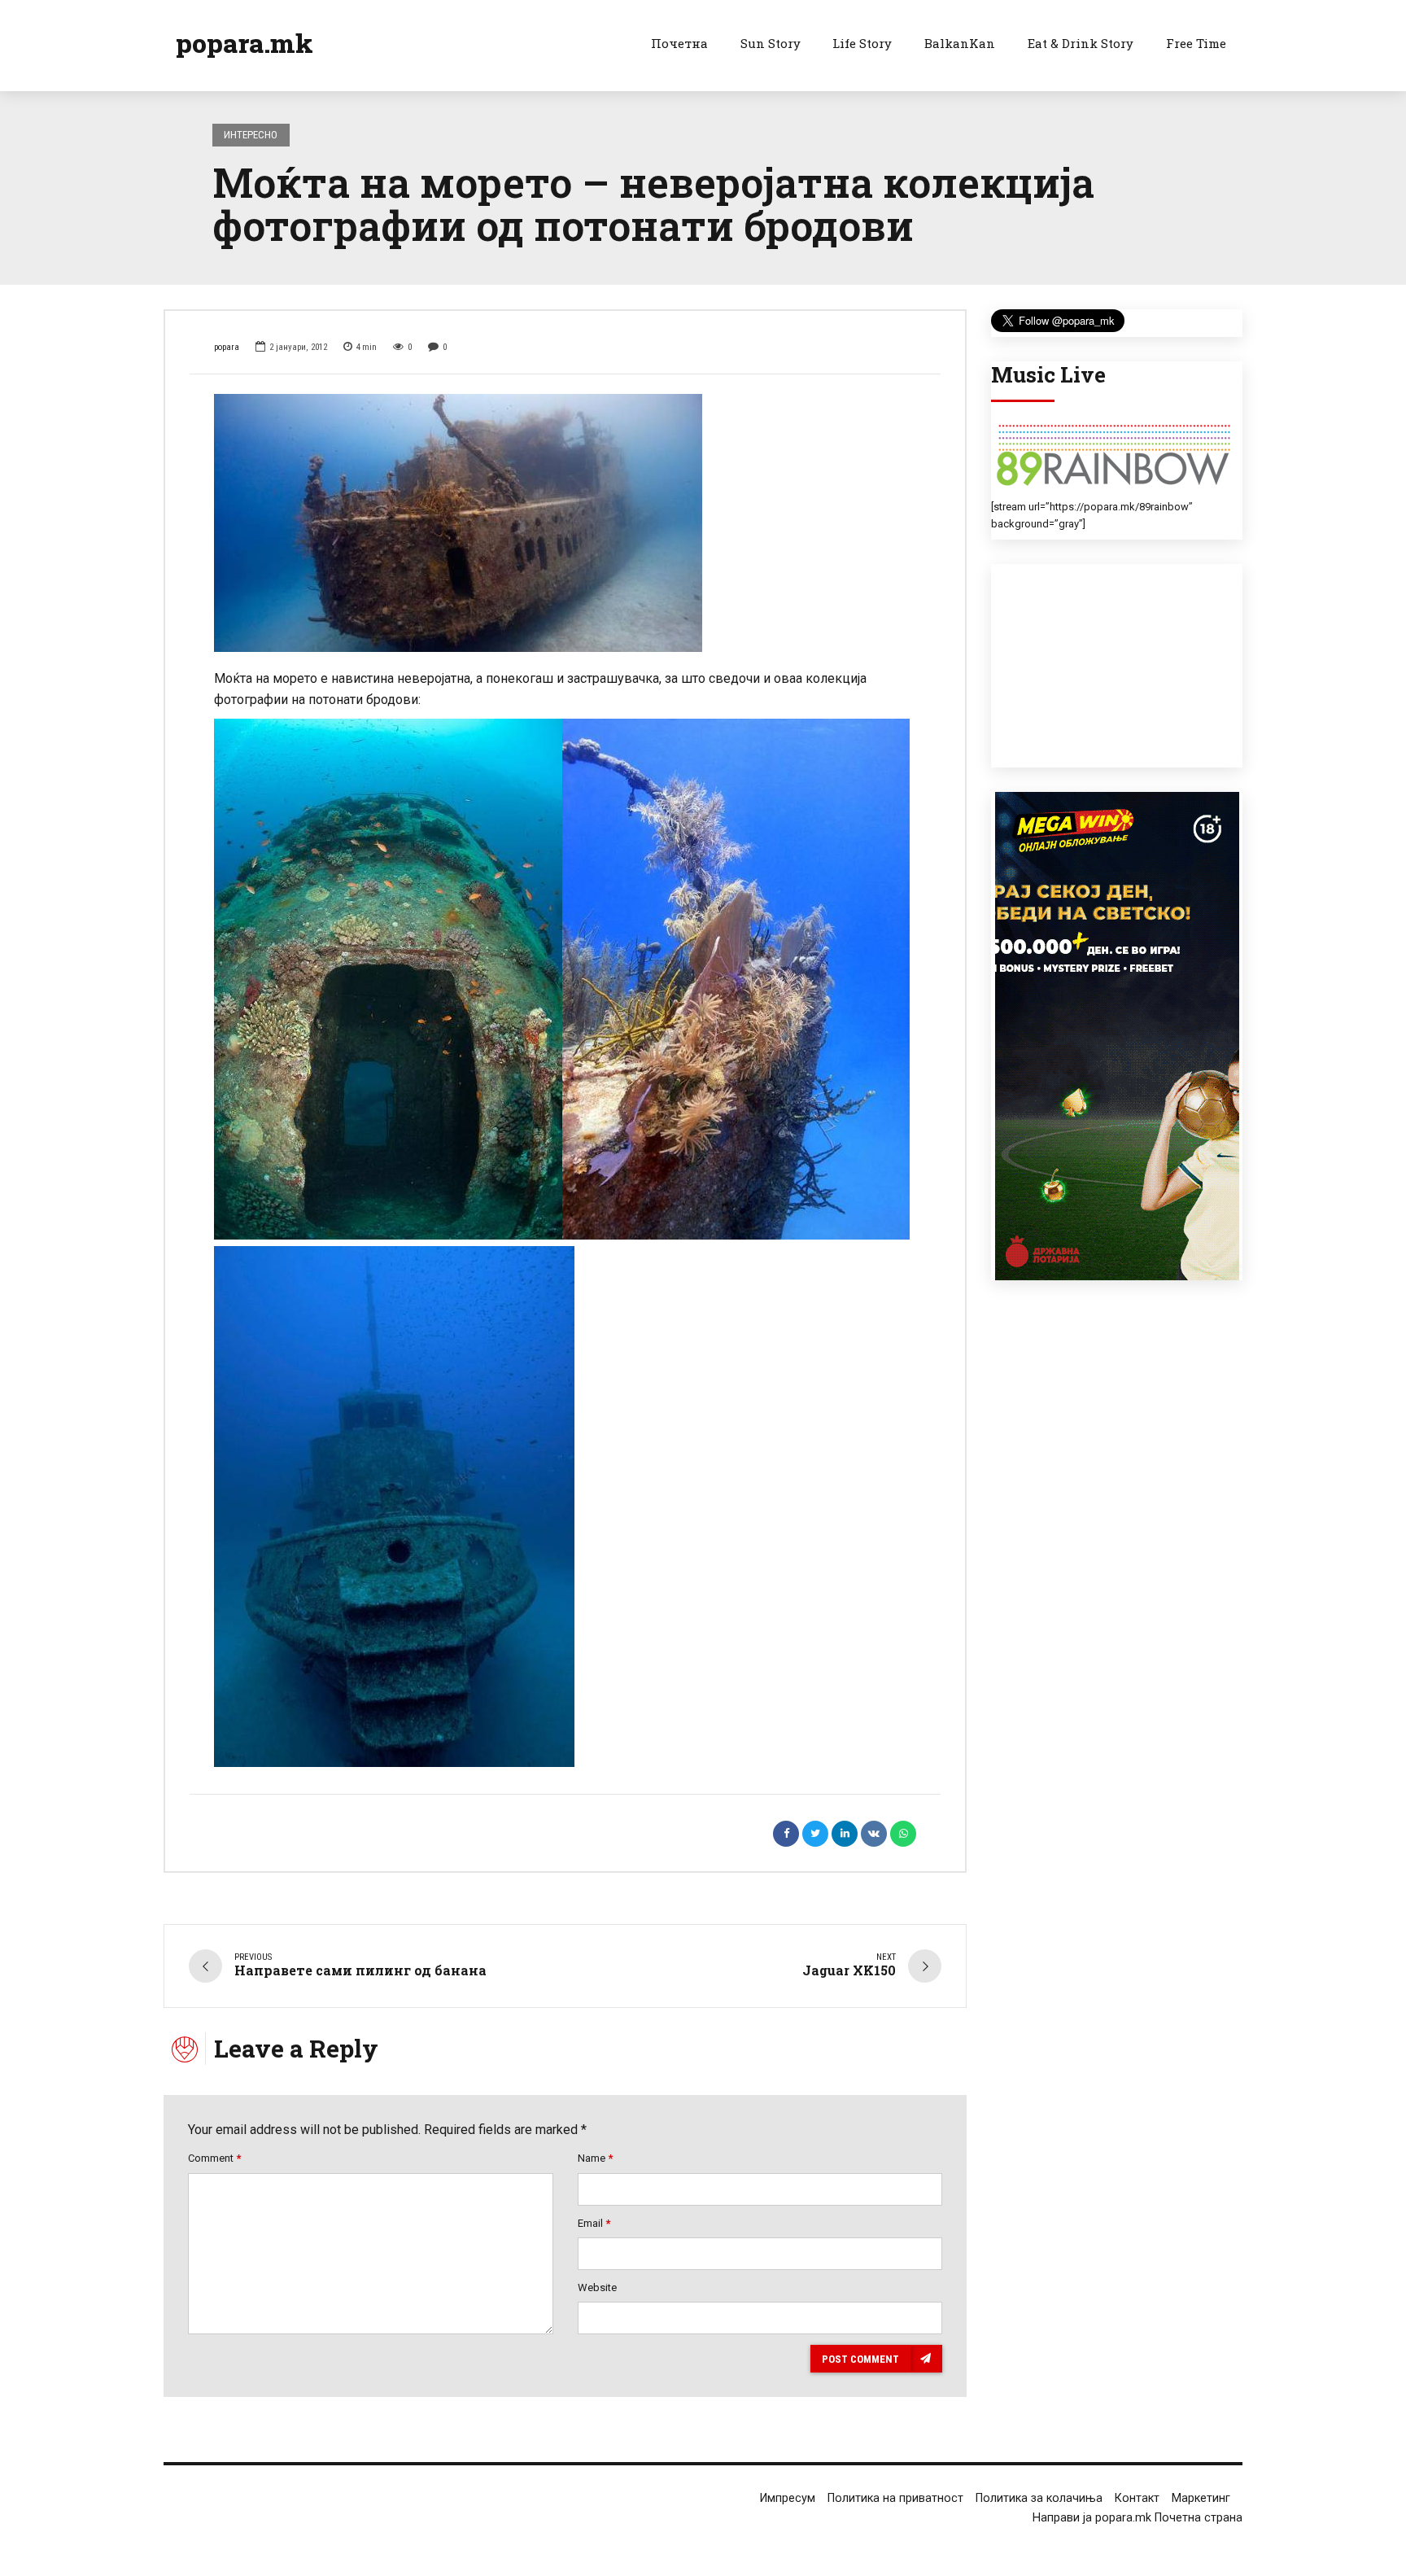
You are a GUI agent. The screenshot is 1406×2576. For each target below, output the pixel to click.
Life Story (862, 43)
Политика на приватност (895, 2498)
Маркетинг (1201, 2498)
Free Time (1196, 43)
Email (594, 2223)
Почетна (679, 43)
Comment (214, 2158)
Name (595, 2158)
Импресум (788, 2498)
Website (597, 2287)
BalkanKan (960, 43)
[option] (565, 523)
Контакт (1137, 2498)
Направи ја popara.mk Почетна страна (1137, 2518)
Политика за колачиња (1039, 2498)
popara (227, 347)
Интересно (251, 135)
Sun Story (771, 43)
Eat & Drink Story (1081, 43)
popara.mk (245, 43)
